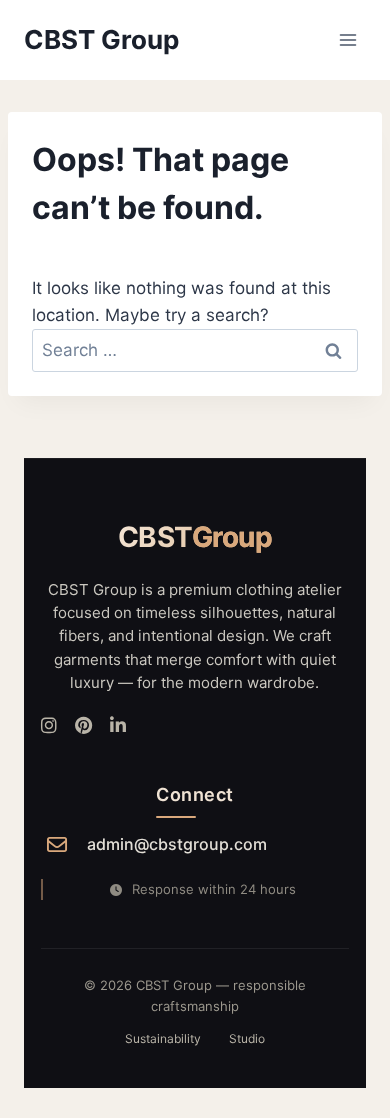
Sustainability (163, 1038)
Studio (247, 1038)
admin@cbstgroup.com (177, 844)
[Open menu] (347, 39)
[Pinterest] (83, 726)
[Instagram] (49, 726)
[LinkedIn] (118, 726)
